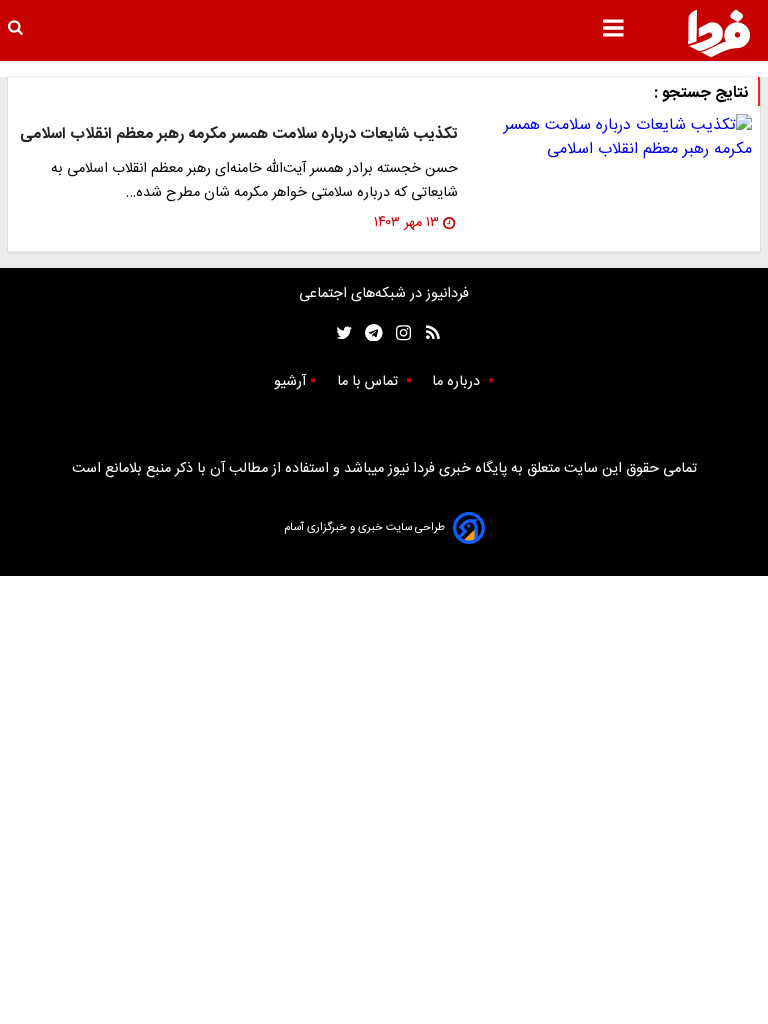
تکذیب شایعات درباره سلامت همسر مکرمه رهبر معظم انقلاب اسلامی (239, 134)
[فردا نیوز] (719, 33)
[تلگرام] (367, 333)
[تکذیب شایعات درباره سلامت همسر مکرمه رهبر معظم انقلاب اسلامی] (613, 138)
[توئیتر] (340, 333)
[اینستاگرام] (398, 333)
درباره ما (458, 382)
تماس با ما (369, 382)
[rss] (426, 333)
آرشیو (290, 382)
